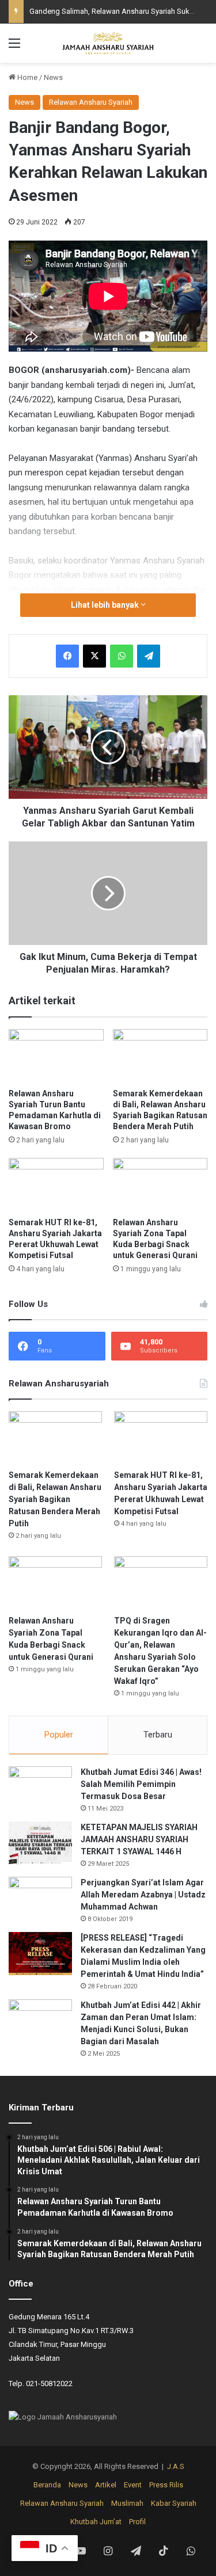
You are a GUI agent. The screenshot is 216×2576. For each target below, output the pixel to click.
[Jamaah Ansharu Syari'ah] (108, 43)
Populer (59, 1735)
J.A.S (176, 2466)
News (53, 77)
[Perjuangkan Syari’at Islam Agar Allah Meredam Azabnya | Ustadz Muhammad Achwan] (40, 1898)
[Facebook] (67, 656)
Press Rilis (166, 2485)
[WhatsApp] (122, 656)
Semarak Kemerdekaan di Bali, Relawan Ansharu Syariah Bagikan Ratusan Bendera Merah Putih (55, 1499)
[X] (94, 656)
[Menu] (14, 47)
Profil (137, 2522)
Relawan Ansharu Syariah (91, 102)
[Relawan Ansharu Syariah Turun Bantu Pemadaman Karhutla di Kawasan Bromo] (56, 1056)
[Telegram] (149, 656)
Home (26, 77)
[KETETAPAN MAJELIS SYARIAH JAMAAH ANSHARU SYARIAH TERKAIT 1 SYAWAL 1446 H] (40, 1843)
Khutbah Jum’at (96, 2522)
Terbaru (158, 1735)
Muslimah (127, 2503)
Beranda (47, 2485)
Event (133, 2485)
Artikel (106, 2485)
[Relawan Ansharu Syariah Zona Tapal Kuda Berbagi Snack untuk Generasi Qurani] (160, 1185)
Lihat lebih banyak (106, 605)
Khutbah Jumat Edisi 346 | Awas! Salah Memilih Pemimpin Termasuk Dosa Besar (141, 1784)
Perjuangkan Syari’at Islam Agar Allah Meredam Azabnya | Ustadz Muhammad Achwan (143, 1895)
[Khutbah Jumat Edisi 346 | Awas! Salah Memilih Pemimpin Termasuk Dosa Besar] (40, 1788)
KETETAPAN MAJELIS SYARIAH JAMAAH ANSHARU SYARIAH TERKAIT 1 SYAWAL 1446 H (139, 1839)
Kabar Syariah (174, 2503)
